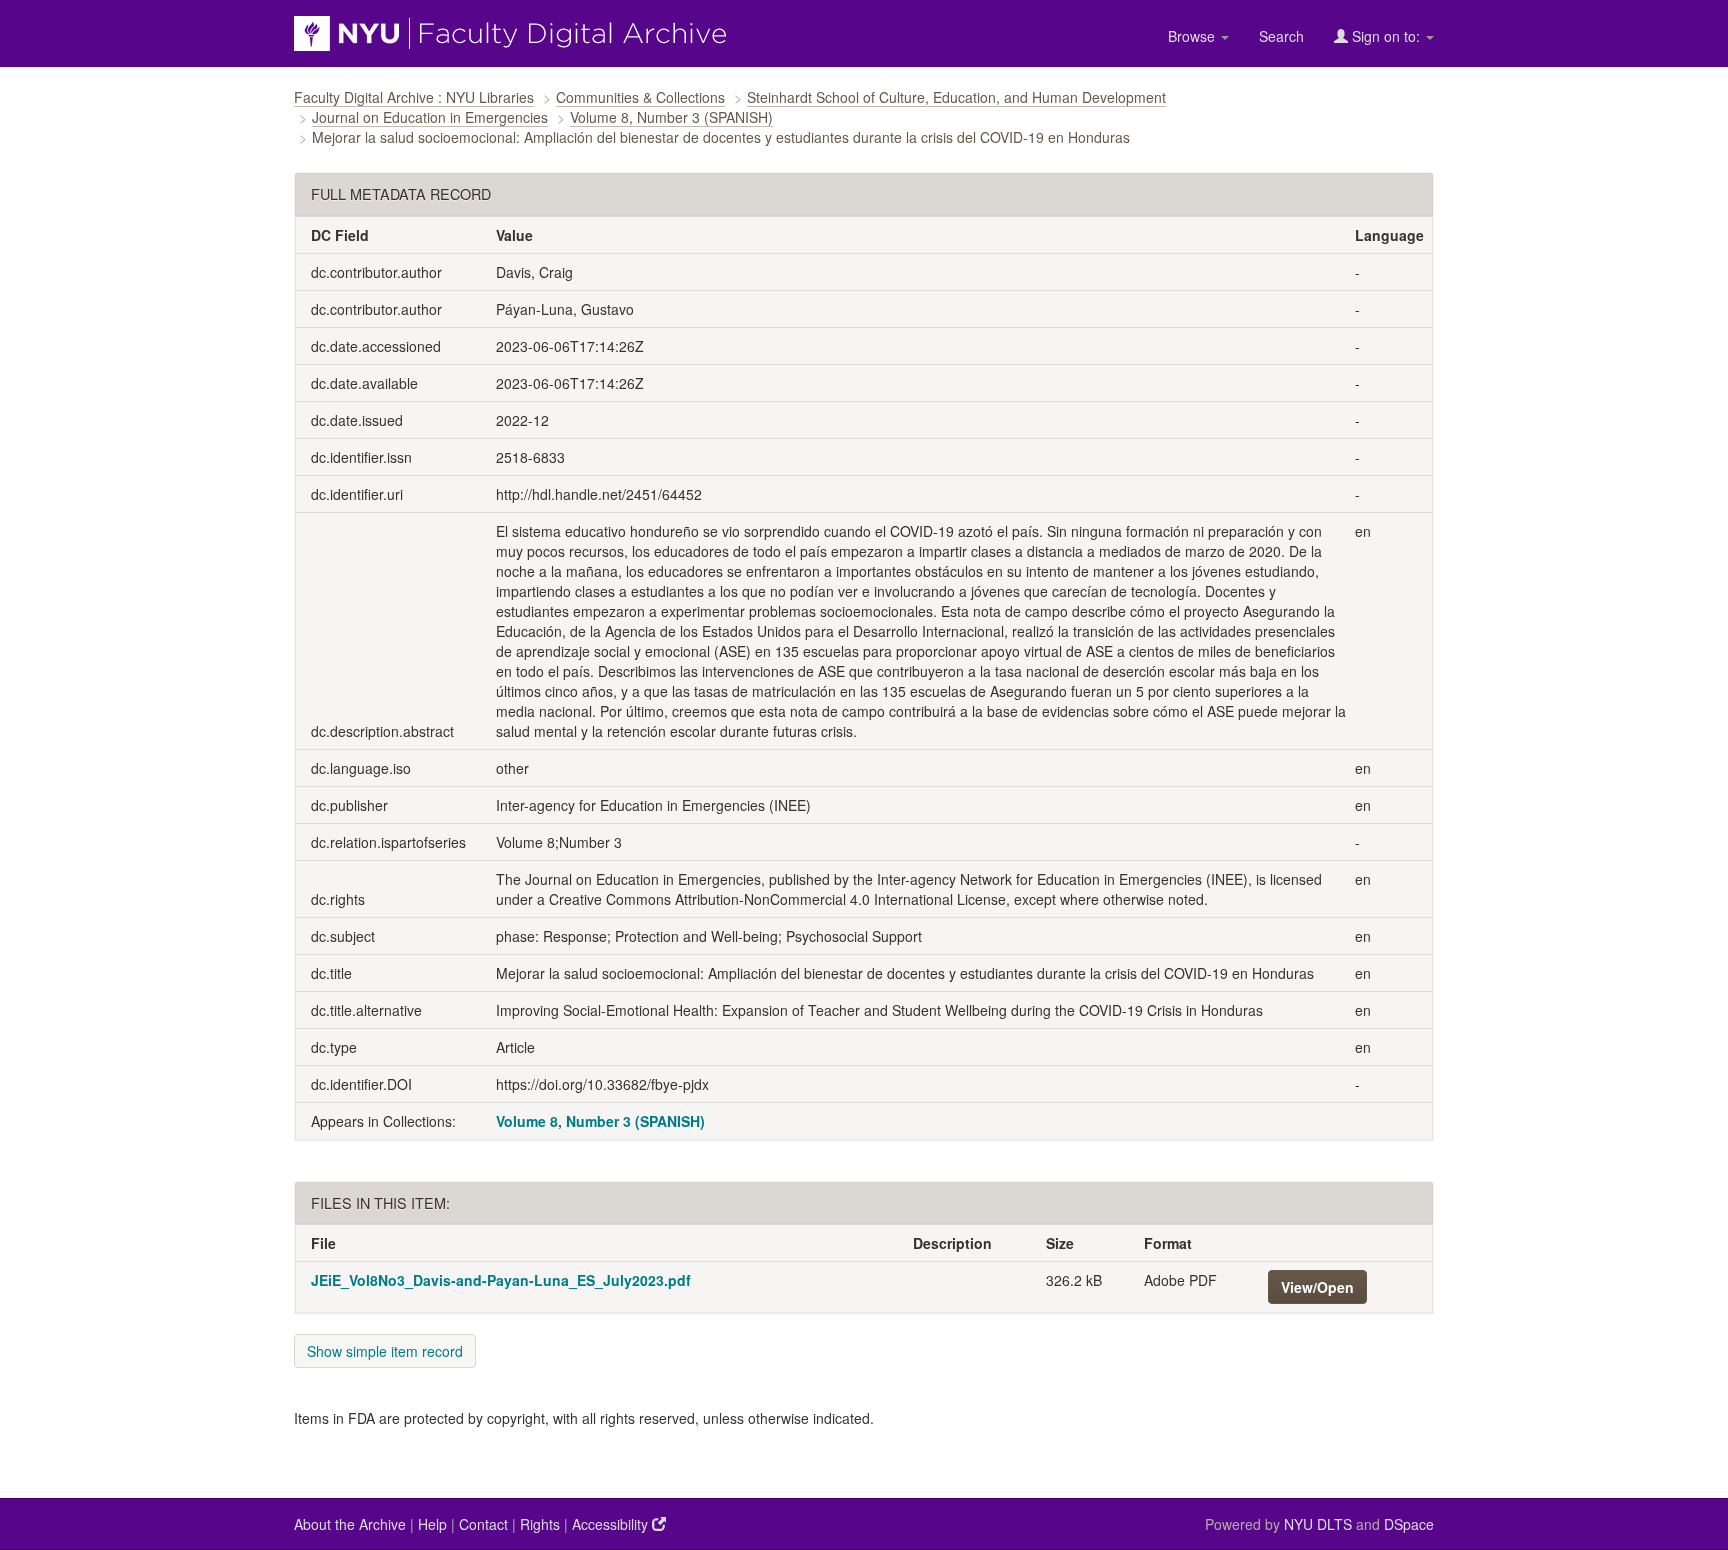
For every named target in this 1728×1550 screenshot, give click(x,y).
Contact (483, 1524)
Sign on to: (1386, 36)
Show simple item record (385, 1351)
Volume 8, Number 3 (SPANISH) (671, 117)
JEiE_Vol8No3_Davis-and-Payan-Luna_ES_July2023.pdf (501, 1280)
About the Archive (350, 1524)
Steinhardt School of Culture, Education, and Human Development (956, 97)
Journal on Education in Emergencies (430, 117)
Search (1281, 36)
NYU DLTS (1318, 1524)
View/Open (1317, 1287)
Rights (540, 1524)
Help (432, 1524)
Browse (1193, 36)
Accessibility (612, 1524)
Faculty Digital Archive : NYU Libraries (414, 97)
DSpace (1409, 1524)
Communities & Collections (640, 97)
